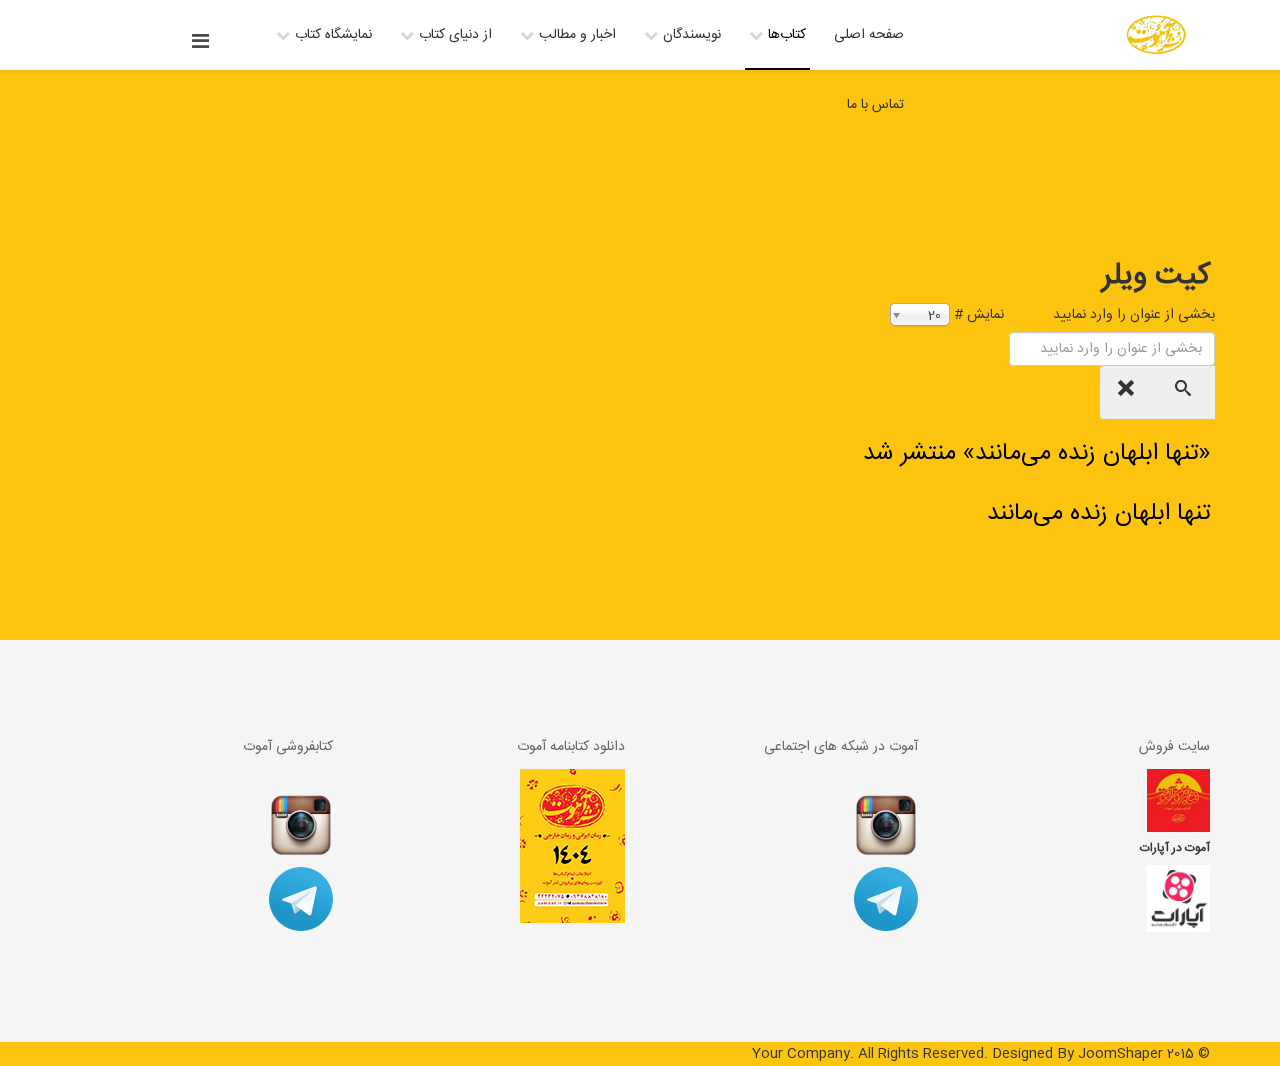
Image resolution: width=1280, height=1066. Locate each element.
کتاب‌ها (787, 35)
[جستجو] (1186, 392)
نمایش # (979, 315)
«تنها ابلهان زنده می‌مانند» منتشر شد (1036, 454)
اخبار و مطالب (577, 35)
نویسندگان (692, 35)
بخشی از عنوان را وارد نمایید (1132, 315)
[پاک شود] (1129, 392)
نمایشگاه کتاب (333, 35)
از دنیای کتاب (455, 35)
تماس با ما (875, 105)
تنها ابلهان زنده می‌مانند (1098, 514)
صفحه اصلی (869, 35)
